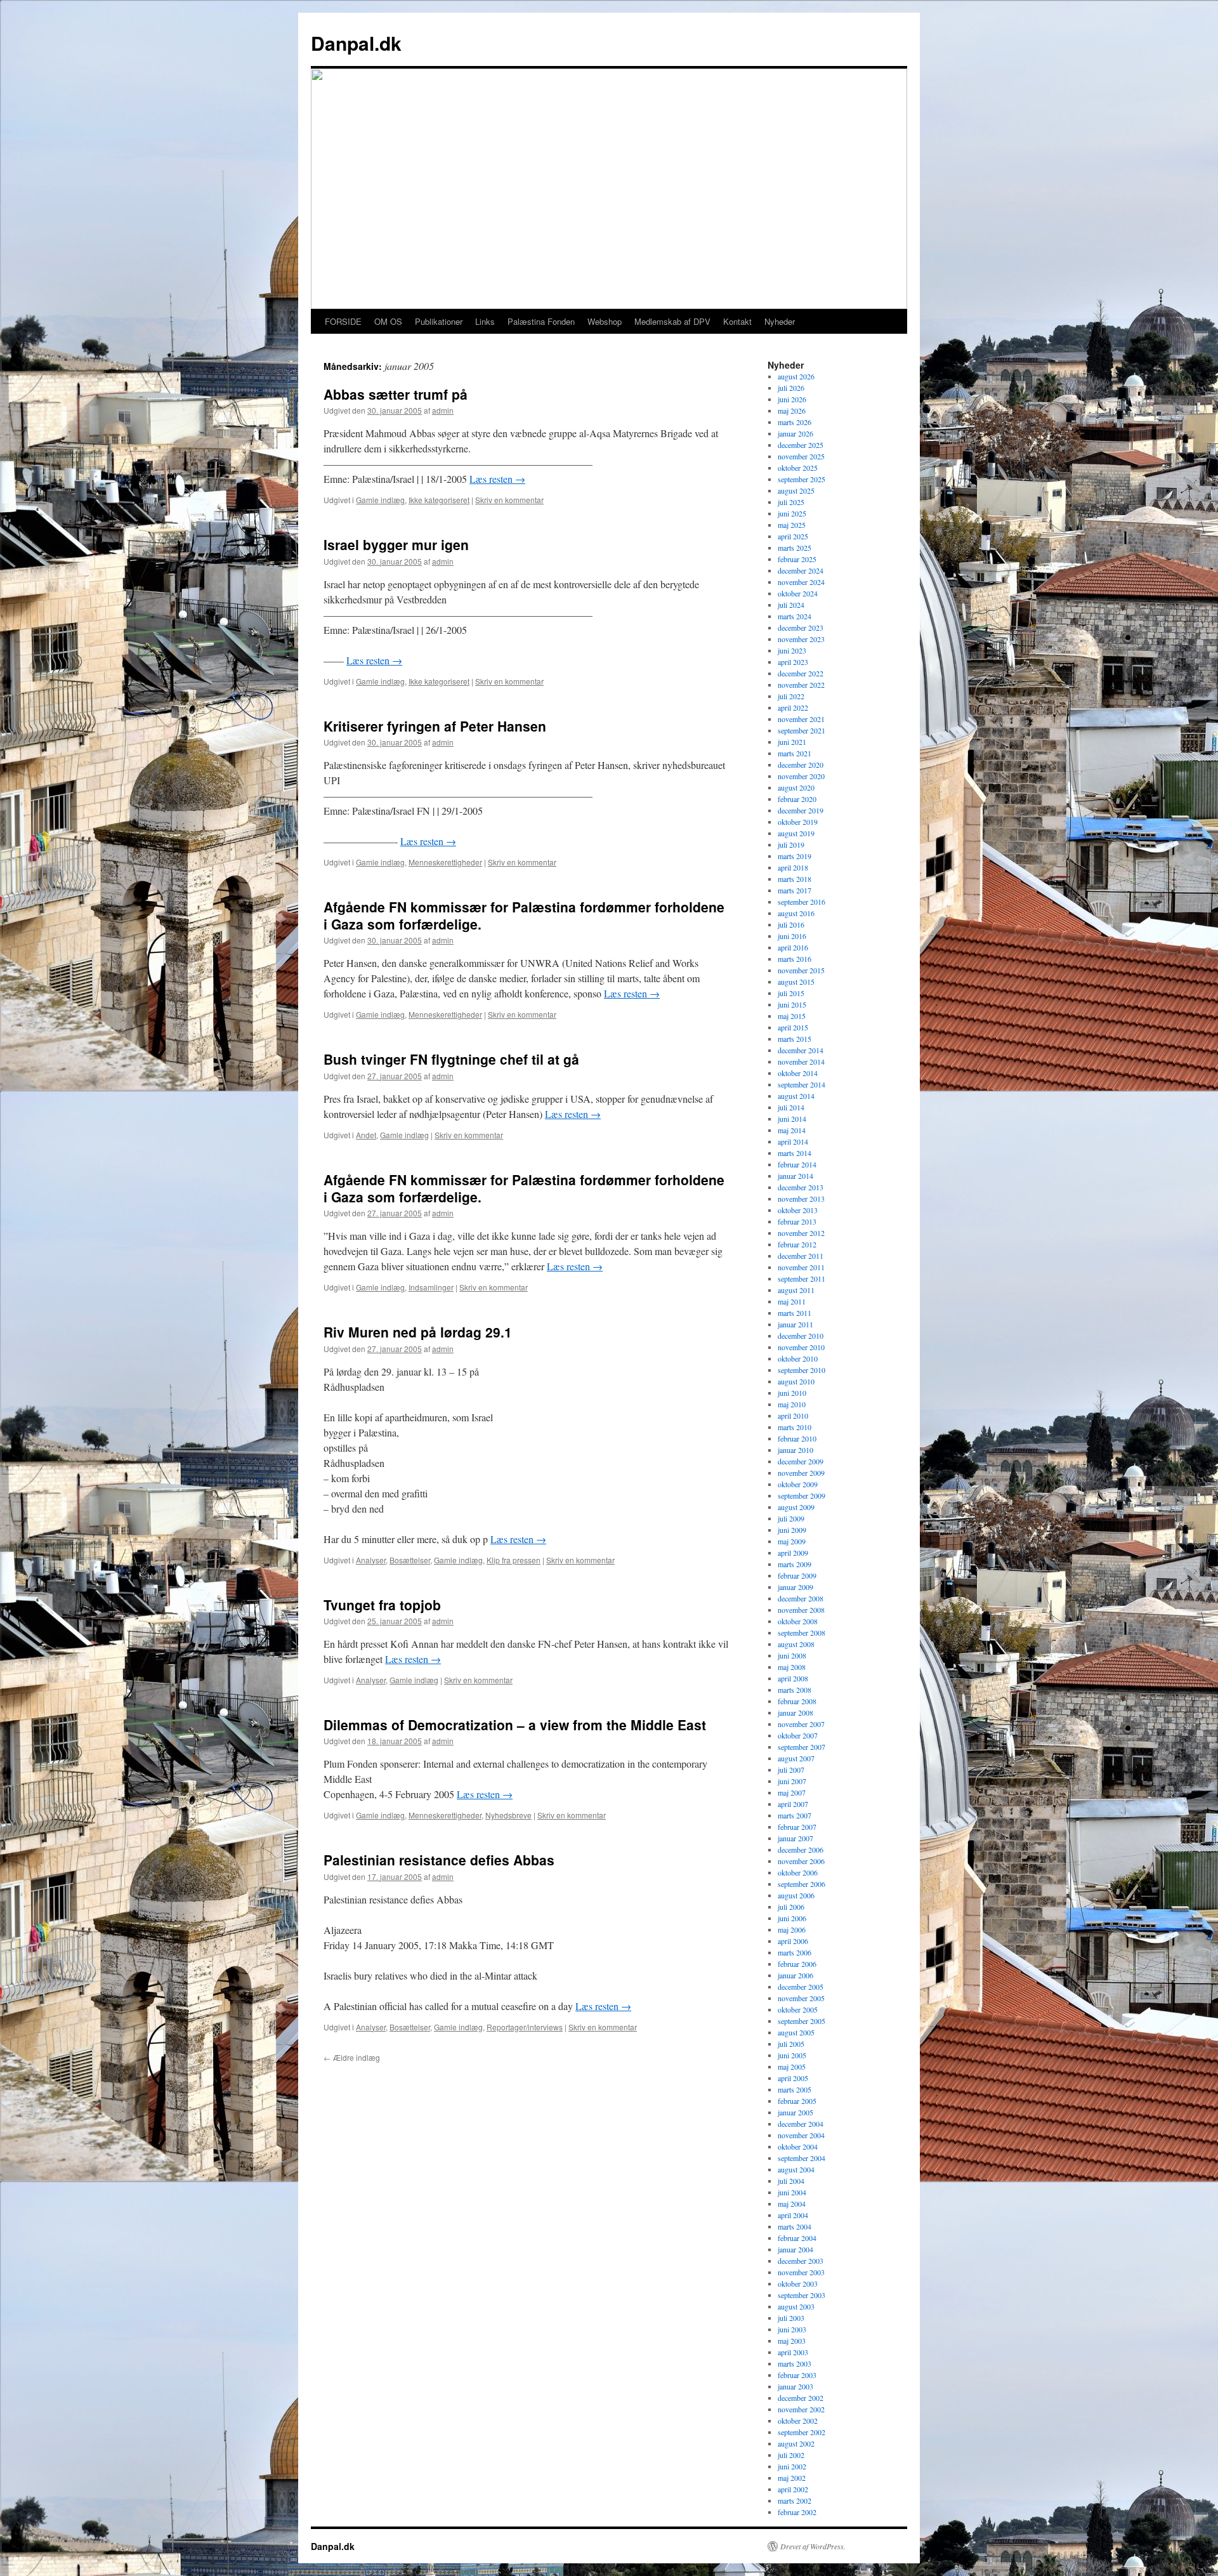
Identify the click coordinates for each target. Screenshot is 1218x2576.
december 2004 (801, 2124)
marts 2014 (795, 1153)
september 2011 (802, 1278)
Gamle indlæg (380, 500)
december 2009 (801, 1461)
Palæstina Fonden (541, 321)
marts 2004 (795, 2226)
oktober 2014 (798, 1073)
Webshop (605, 321)
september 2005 (802, 2021)
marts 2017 (795, 890)
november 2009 (801, 1473)
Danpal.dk (356, 43)
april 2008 (793, 1678)
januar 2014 (796, 1176)
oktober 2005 (798, 2009)
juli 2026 (791, 388)
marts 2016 (795, 959)
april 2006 (793, 1941)
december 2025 (801, 445)
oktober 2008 (798, 1621)
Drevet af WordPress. (813, 2546)
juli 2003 (791, 2318)
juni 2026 (792, 399)
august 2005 (796, 2032)
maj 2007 (792, 1792)
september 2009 (802, 1495)
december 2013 (801, 1187)
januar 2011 (796, 1324)
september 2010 (802, 1370)
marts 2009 (795, 1564)
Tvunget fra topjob (382, 1605)
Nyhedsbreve (508, 1815)
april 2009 (793, 1553)
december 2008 (801, 1598)
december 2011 (801, 1256)
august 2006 (796, 1895)
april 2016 (793, 947)
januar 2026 (796, 433)
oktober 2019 (798, 822)
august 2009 (796, 1507)
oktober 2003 (798, 2284)
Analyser (371, 1560)
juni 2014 (792, 1119)
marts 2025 (795, 548)
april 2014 (793, 1141)
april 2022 (793, 707)
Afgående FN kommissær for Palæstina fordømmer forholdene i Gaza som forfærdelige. (524, 915)
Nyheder (780, 321)
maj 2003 (792, 2341)
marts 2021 (795, 753)
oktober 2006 (798, 1872)
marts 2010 (795, 1427)
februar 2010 (797, 1438)
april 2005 (793, 2078)
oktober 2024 (798, 593)
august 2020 (796, 787)
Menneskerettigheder (445, 862)
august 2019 (796, 833)
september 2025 (802, 479)
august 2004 (796, 2169)
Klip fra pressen (514, 1560)
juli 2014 (791, 1107)
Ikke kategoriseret (439, 500)
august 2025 (796, 490)
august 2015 (796, 982)
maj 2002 (792, 2478)
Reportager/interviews (525, 2027)
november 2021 (801, 719)
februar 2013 (797, 1221)
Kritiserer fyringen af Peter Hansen (435, 726)
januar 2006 (796, 1975)
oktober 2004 (798, 2146)
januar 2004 (796, 2249)
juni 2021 (792, 742)
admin (443, 410)
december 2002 (801, 2398)
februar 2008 (797, 1701)
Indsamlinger (431, 1287)
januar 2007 (796, 1838)
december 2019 (801, 810)
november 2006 (801, 1861)
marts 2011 (795, 1313)
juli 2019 (791, 844)
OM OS (388, 321)
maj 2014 (792, 1130)
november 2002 (801, 2409)
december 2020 (801, 765)
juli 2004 (791, 2181)
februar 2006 (797, 1964)
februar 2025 (797, 559)
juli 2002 (791, 2455)
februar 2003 (797, 2375)
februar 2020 (797, 799)
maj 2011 (792, 1301)
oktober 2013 (798, 1210)
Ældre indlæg (352, 2057)
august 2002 (796, 2443)
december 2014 (801, 1050)
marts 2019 (795, 856)
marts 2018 (795, 879)
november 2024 (801, 582)
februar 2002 (797, 2512)
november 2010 (801, 1347)
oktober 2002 (798, 2421)
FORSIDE (343, 321)
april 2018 (793, 867)
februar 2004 (797, 2238)
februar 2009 (797, 1575)
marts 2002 (795, 2500)
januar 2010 (796, 1450)
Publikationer (439, 321)
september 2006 (802, 1884)
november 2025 (801, 456)
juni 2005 (792, 2055)
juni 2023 (792, 650)
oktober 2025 (798, 468)
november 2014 (801, 1061)
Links (485, 321)
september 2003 (802, 2295)
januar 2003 (796, 2386)
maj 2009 (792, 1541)
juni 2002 (792, 2466)
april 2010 (793, 1416)
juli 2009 (791, 1518)
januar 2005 (796, 2112)
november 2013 (801, 1199)
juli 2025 (791, 502)
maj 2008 (792, 1667)
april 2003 (793, 2352)
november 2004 (801, 2135)
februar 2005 (797, 2101)
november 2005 (801, 1998)
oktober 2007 (798, 1735)
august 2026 (796, 376)
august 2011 (796, 1290)
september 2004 (802, 2158)
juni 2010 (792, 1393)
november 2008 (801, 1610)
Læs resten (497, 479)
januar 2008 (796, 1712)
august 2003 (796, 2306)
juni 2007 (792, 1781)
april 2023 (793, 662)
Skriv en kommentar (509, 500)
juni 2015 (792, 1004)
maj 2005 (792, 2067)
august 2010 (796, 1381)
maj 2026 (792, 411)
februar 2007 (797, 1827)
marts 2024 (795, 616)
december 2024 (801, 570)
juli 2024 (791, 605)
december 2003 (801, 2261)
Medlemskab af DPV (672, 321)
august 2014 (796, 1096)
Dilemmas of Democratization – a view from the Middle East (515, 1725)
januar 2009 (796, 1587)
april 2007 (793, 1804)
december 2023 (801, 628)
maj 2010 (792, 1404)
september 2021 (802, 730)
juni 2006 (792, 1918)
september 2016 (802, 902)
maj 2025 (792, 525)
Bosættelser (410, 1560)
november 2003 (801, 2272)
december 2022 (801, 673)
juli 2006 (791, 1907)
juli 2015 (791, 993)
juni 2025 (792, 513)
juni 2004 (792, 2192)
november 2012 (801, 1233)
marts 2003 (795, 2363)
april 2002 (793, 2489)
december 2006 (801, 1850)
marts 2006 (795, 1952)
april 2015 (793, 1027)
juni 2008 (792, 1655)
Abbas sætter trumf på (396, 394)
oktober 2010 (798, 1358)
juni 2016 (792, 936)
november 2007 (801, 1724)
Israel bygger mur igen (396, 544)
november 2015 (801, 970)
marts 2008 (795, 1690)
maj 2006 (792, 1929)
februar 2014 (797, 1164)
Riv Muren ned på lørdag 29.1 (418, 1332)
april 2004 (793, 2215)
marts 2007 (795, 1815)
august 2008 (796, 1644)
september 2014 (802, 1084)
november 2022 (801, 685)
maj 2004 (792, 2204)
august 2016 (796, 913)
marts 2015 (795, 1039)
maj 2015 (792, 1016)
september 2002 (802, 2432)
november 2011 (801, 1267)
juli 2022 (791, 696)
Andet (366, 1135)
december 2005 (801, 1987)
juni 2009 (792, 1530)
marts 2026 (795, 422)
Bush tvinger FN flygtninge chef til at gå (451, 1059)
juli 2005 (791, 2044)
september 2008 (802, 1633)
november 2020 (801, 776)
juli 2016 (791, 924)
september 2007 (802, 1747)
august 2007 (796, 1758)
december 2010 (801, 1336)
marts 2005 (795, 2089)
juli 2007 (791, 1770)
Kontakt (737, 321)
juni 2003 (792, 2329)
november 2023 (801, 639)
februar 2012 (797, 1244)
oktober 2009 (798, 1484)
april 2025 (793, 536)
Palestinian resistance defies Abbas (439, 1860)
